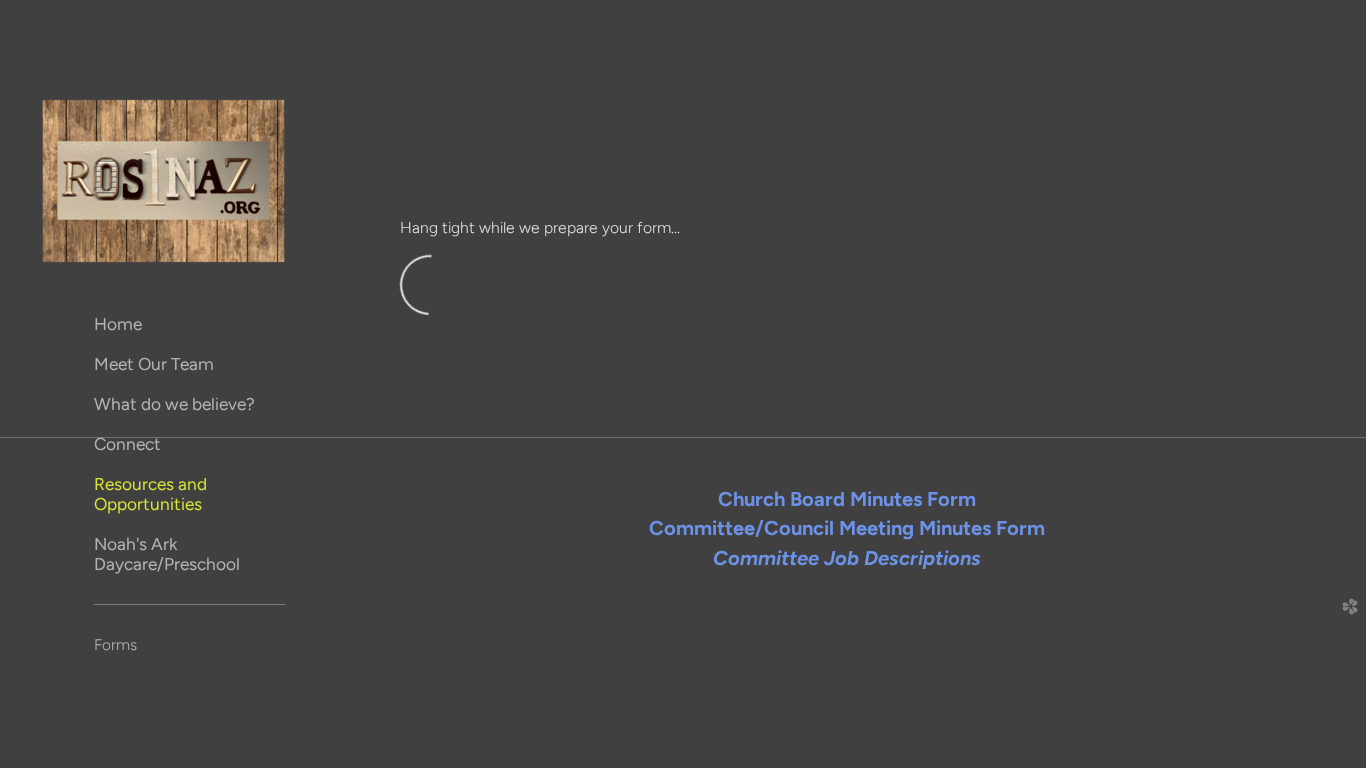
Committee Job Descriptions (847, 558)
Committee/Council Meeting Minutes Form (847, 528)
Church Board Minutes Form (847, 499)
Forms (115, 644)
